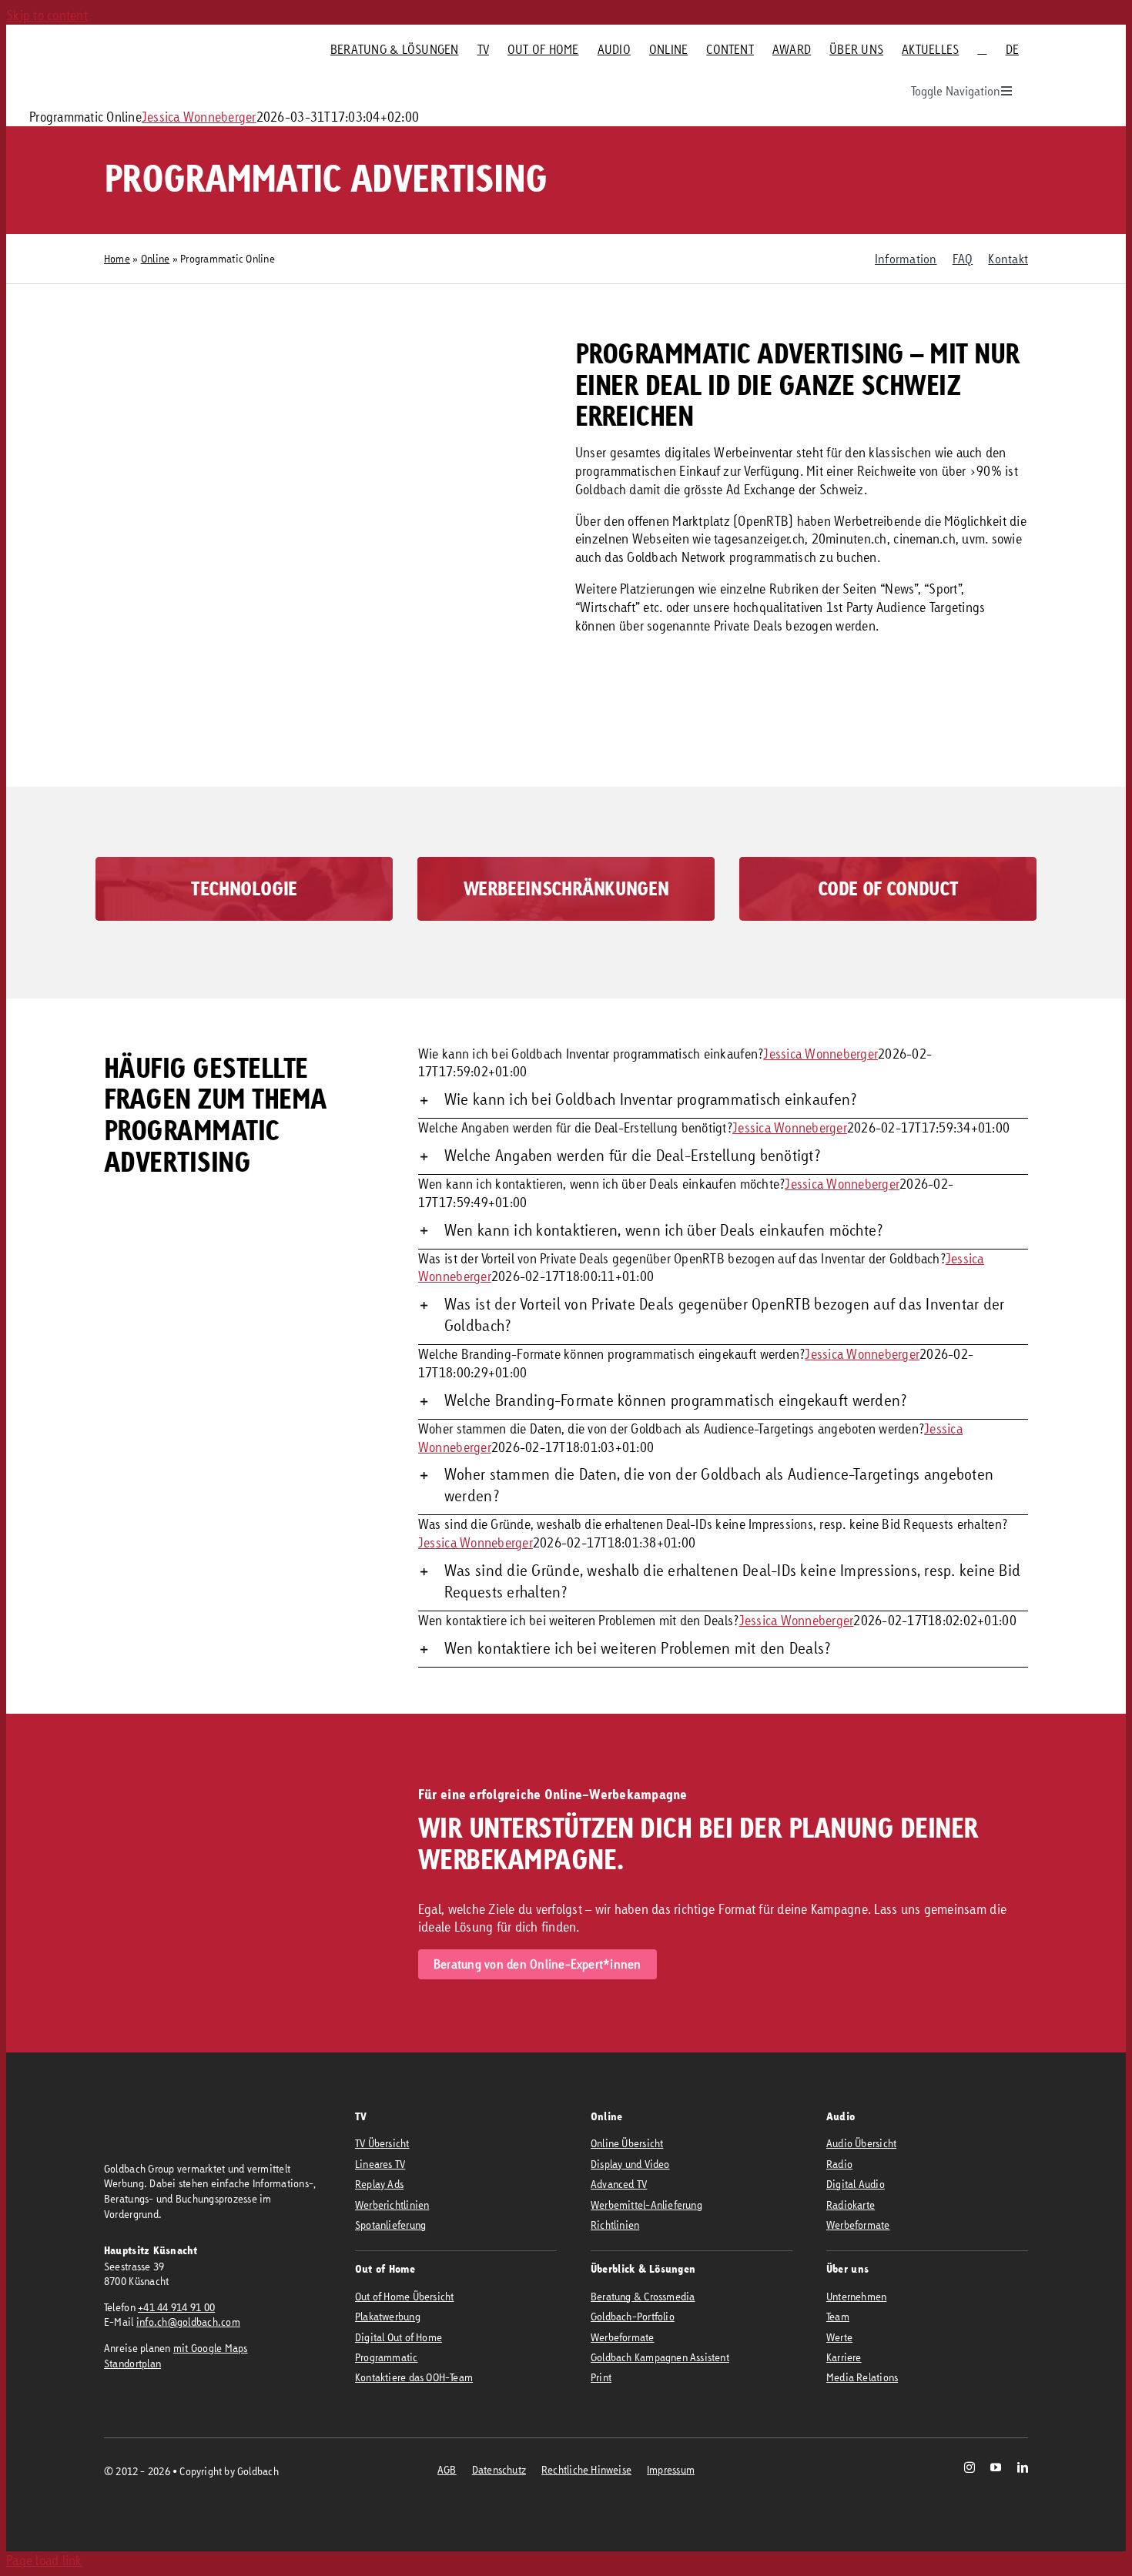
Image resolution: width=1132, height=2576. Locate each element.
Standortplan (132, 2363)
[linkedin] (1023, 2467)
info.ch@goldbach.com (188, 2322)
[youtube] (996, 2467)
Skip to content (47, 15)
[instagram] (970, 2467)
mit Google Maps (211, 2348)
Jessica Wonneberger (199, 117)
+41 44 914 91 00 (176, 2307)
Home (117, 258)
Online (156, 258)
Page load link (44, 2560)
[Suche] (982, 49)
